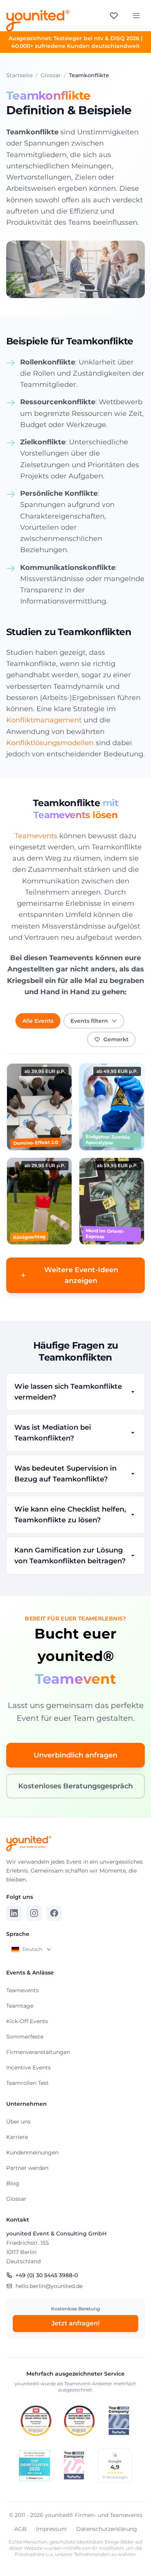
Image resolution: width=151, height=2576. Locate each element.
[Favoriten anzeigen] (114, 15)
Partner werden (27, 2168)
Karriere (17, 2137)
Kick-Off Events (27, 2021)
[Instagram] (34, 1913)
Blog (13, 2183)
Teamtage (20, 2006)
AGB (21, 2529)
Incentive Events (28, 2068)
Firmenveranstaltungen (38, 2052)
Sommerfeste (25, 2037)
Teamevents (36, 836)
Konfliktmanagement (44, 720)
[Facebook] (54, 1913)
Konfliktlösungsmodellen (50, 743)
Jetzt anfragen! (75, 2323)
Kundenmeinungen (32, 2152)
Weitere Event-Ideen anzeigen (81, 1275)
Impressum (51, 2529)
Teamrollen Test (27, 2083)
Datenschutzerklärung (107, 2529)
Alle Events (38, 1021)
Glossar (16, 2199)
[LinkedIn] (14, 1913)
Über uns (18, 2122)
